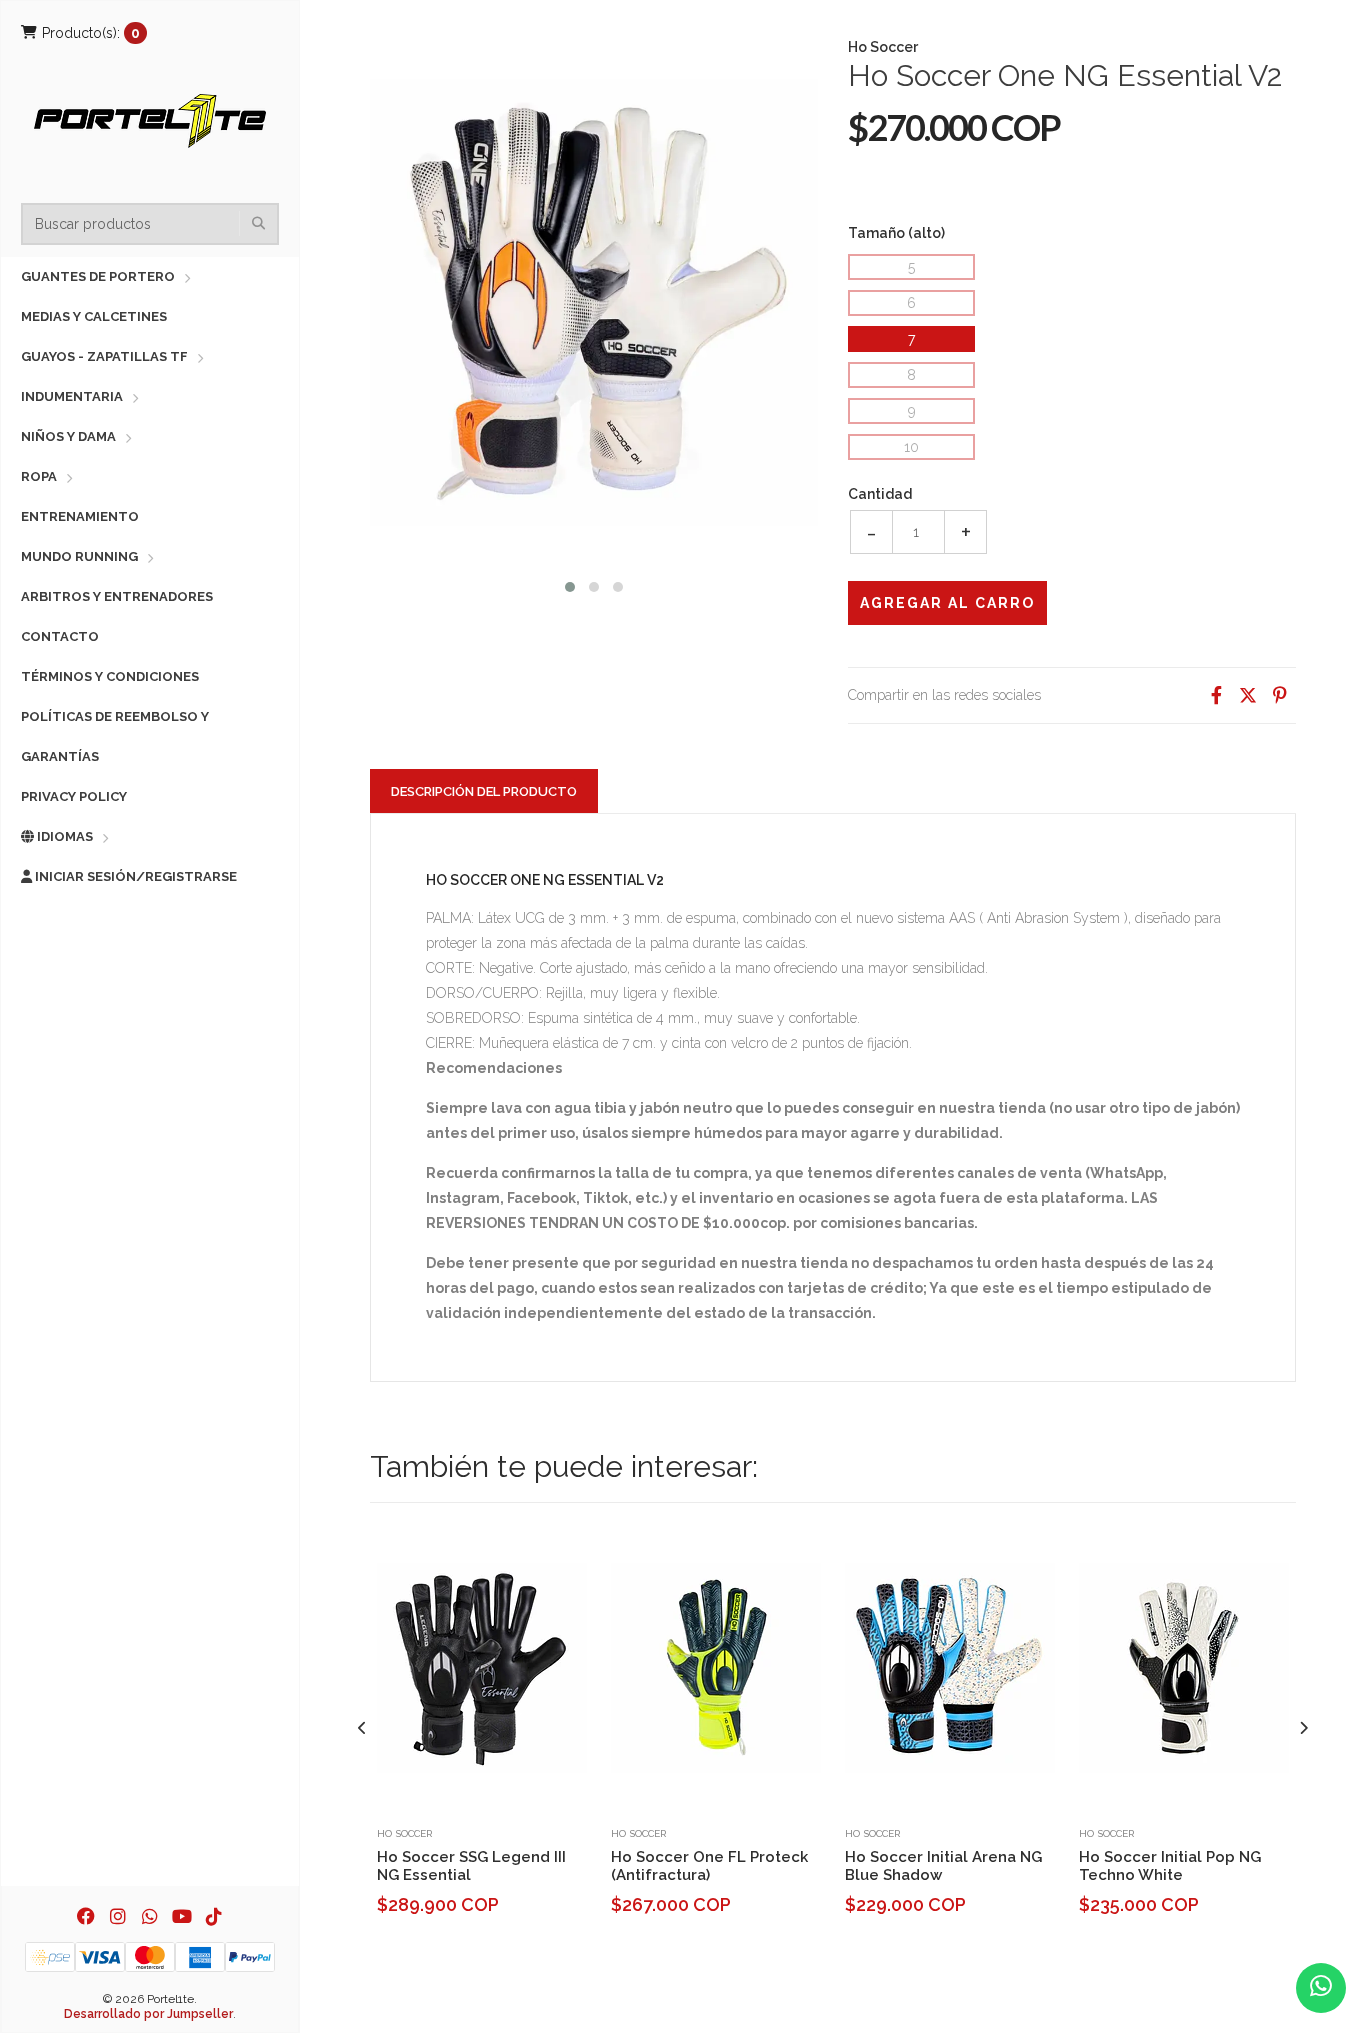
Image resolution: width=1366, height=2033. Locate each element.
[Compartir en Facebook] (1216, 695)
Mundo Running (79, 556)
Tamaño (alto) (896, 233)
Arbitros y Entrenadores (117, 596)
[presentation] (362, 1728)
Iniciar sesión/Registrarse (134, 876)
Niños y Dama (68, 436)
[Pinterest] (1280, 695)
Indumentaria (72, 396)
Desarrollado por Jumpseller (148, 2014)
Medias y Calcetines (94, 316)
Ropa (39, 476)
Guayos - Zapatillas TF (104, 356)
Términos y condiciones (110, 676)
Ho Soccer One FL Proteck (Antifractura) (709, 1866)
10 (911, 447)
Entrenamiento (80, 516)
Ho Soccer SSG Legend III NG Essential (471, 1866)
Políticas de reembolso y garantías (115, 736)
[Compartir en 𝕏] (1248, 695)
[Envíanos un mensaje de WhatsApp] (1321, 1988)
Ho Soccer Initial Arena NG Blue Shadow (943, 1866)
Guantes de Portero (98, 276)
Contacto (60, 636)
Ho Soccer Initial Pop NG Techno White (1170, 1866)
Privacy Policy (74, 796)
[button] (570, 584)
